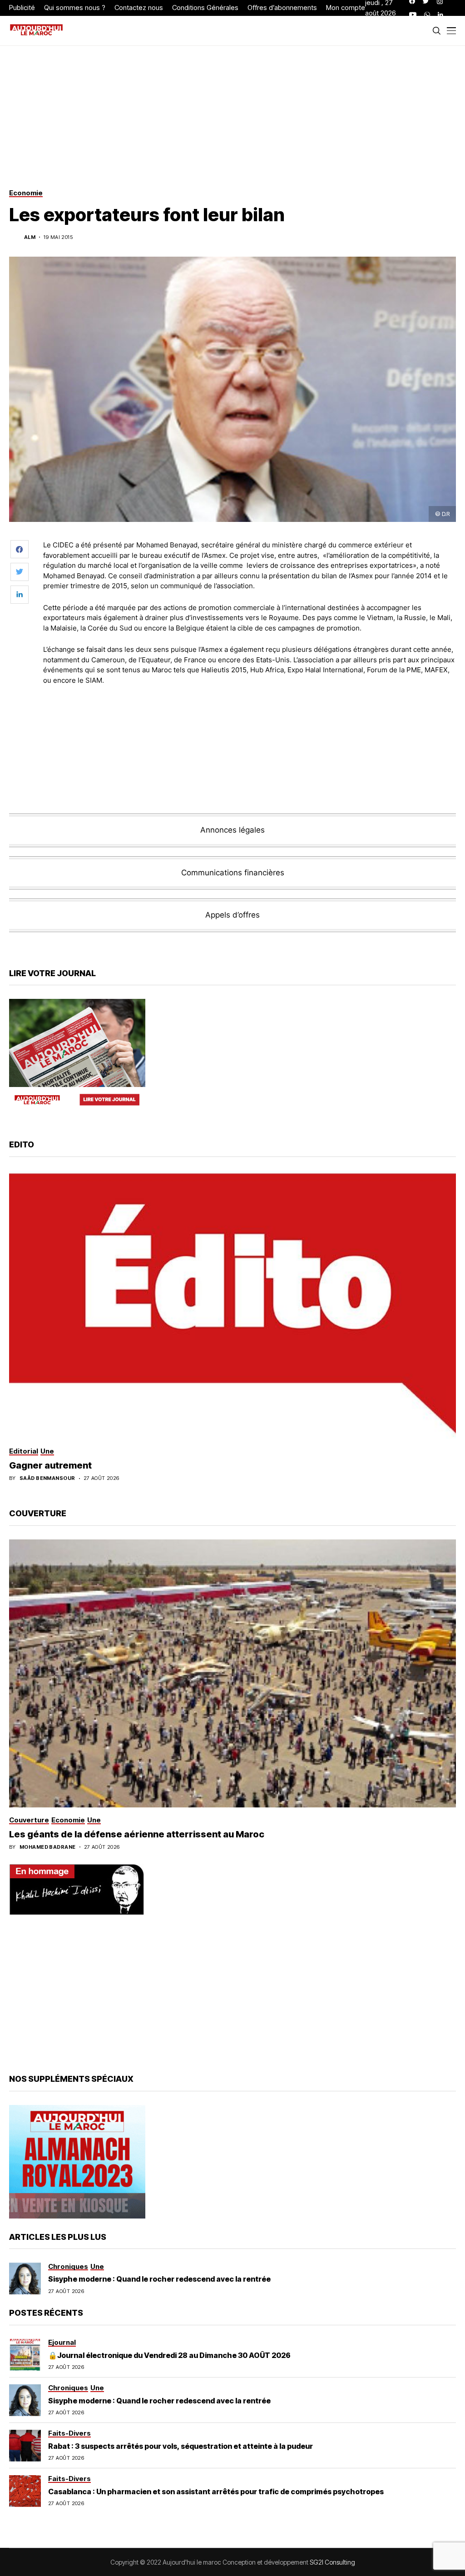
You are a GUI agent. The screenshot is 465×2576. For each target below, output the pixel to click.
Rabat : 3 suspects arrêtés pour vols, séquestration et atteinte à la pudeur (181, 2446)
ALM (30, 237)
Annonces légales (232, 830)
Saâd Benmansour (47, 1478)
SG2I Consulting (332, 2562)
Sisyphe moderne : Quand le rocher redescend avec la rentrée (159, 2279)
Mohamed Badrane (48, 1847)
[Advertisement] (250, 717)
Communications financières (233, 873)
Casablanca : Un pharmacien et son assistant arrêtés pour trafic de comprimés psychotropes (216, 2492)
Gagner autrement (50, 1465)
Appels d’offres (232, 915)
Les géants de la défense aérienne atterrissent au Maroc (137, 1834)
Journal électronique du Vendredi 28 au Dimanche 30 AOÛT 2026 (174, 2355)
